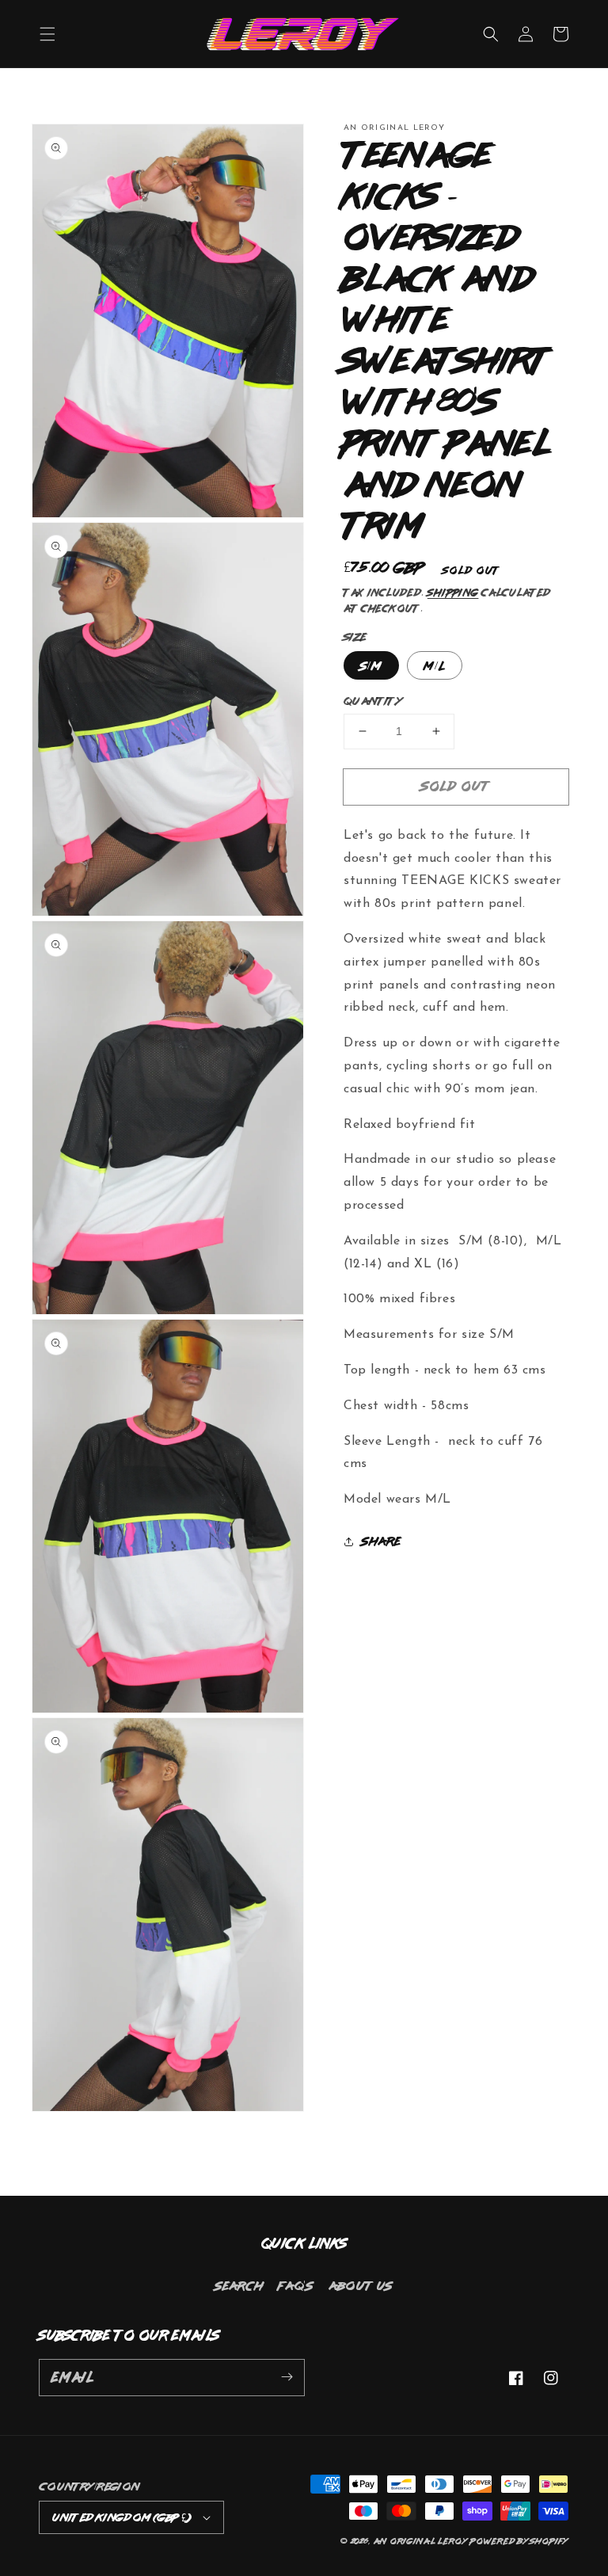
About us (361, 2285)
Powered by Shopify (519, 2541)
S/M (371, 665)
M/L (435, 665)
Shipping (453, 593)
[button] (47, 34)
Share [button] (382, 1541)
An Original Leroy (421, 2541)
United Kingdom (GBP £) (122, 2517)
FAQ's (296, 2285)
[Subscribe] (287, 2377)
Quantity (373, 701)
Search (239, 2285)
